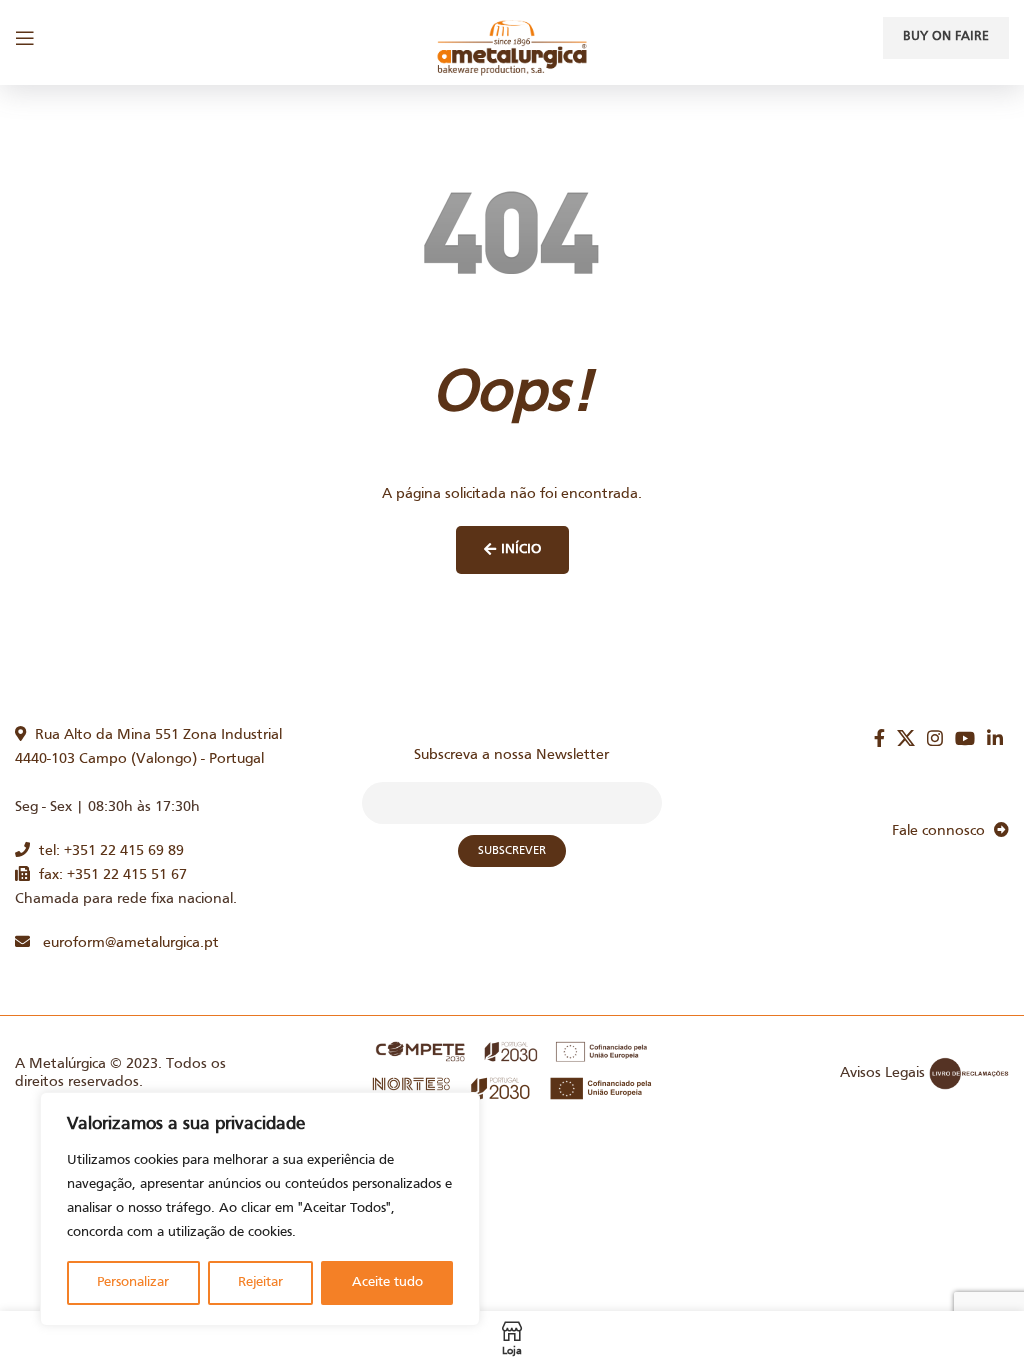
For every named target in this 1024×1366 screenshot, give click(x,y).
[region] (260, 1209)
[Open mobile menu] (25, 38)
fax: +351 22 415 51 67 (108, 875)
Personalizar (133, 1282)
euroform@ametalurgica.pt (124, 943)
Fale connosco (943, 831)
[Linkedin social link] (995, 738)
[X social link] (906, 738)
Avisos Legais (882, 1073)
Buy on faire (946, 37)
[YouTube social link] (965, 738)
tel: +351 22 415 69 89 (107, 851)
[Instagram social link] (935, 738)
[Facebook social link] (879, 738)
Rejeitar (260, 1282)
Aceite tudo (387, 1282)
